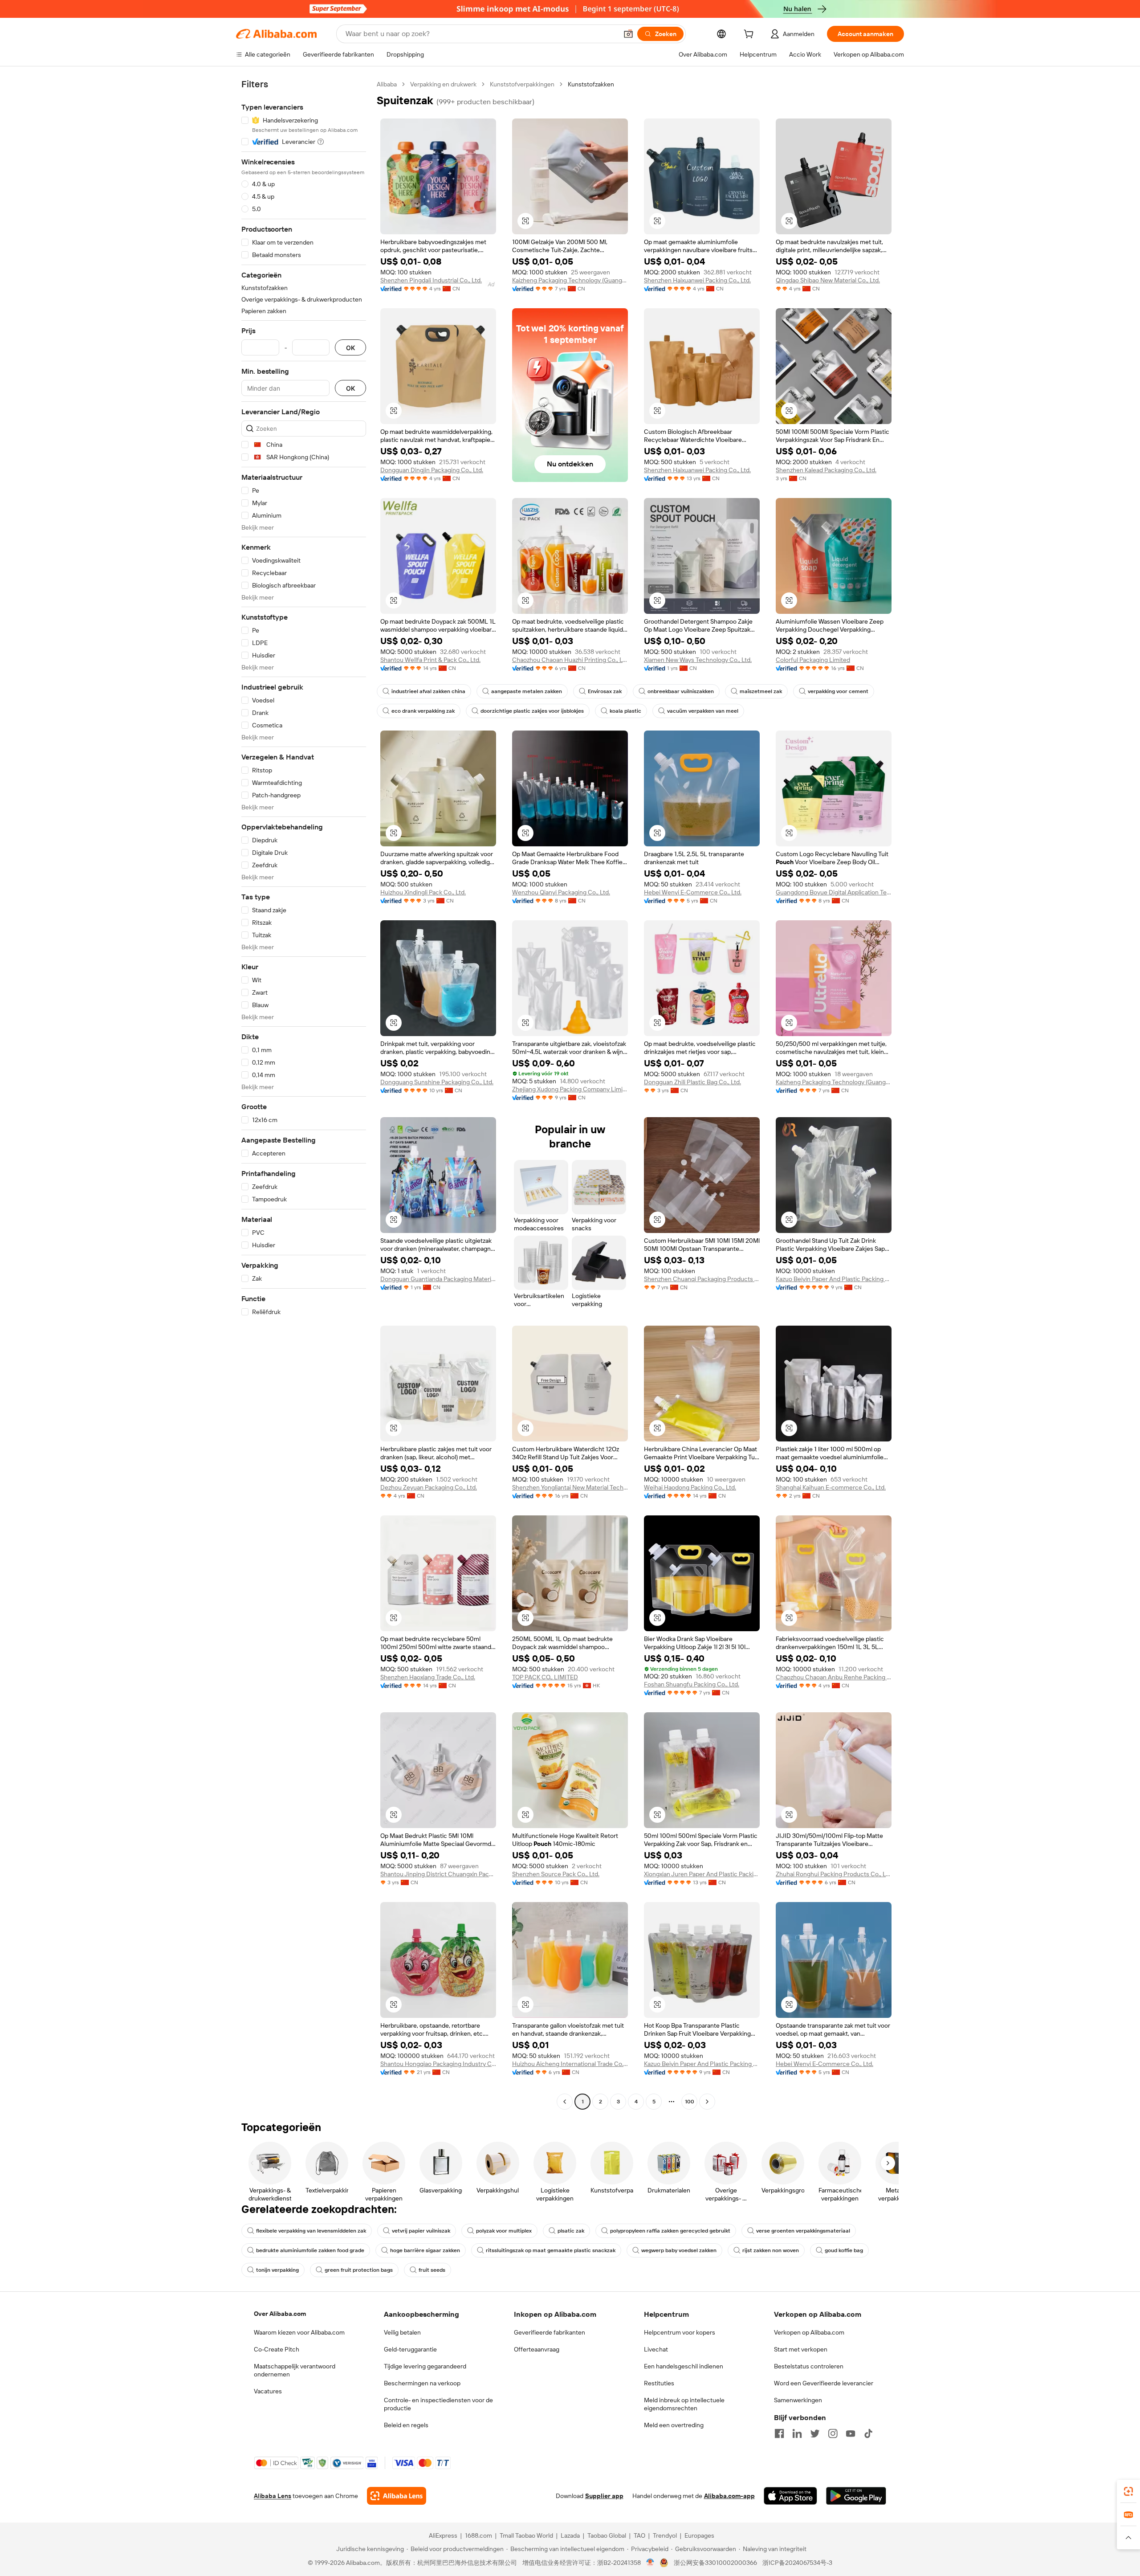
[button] (628, 34)
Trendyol (665, 2535)
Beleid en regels (406, 2425)
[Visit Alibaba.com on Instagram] (833, 2433)
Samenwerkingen (798, 2400)
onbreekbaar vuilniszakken (681, 691)
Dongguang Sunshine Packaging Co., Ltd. (437, 1082)
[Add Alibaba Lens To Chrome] (397, 2496)
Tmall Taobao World (526, 2535)
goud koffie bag (844, 2250)
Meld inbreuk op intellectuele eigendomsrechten (684, 2404)
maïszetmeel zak (761, 691)
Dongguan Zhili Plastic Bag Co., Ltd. (692, 1082)
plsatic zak (571, 2231)
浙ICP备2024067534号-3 (797, 2563)
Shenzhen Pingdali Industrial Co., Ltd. (431, 280)
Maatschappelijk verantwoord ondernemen (295, 2370)
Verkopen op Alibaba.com (809, 2332)
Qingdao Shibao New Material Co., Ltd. (828, 280)
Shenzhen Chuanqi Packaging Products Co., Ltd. (702, 1279)
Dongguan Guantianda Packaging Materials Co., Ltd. (438, 1279)
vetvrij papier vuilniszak (421, 2231)
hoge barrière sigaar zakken (425, 2250)
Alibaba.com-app (729, 2496)
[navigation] (304, 1094)
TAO (639, 2535)
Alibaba (387, 84)
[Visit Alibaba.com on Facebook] (779, 2433)
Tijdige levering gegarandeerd (425, 2366)
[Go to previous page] (565, 2102)
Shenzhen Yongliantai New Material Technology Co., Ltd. (570, 1487)
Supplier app (604, 2496)
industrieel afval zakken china (428, 691)
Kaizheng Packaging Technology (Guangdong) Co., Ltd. (570, 280)
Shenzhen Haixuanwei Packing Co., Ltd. (697, 280)
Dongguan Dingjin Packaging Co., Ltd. (432, 470)
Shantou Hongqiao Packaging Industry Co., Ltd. (438, 2064)
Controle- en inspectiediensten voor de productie (438, 2404)
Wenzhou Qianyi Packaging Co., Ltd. (561, 892)
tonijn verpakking (277, 2270)
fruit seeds (432, 2270)
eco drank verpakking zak (423, 711)
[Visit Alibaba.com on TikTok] (868, 2433)
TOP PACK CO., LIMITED (545, 1677)
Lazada (570, 2535)
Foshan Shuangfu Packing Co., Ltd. (692, 1684)
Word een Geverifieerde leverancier (824, 2383)
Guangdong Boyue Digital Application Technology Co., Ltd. (834, 892)
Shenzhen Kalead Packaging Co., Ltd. (826, 470)
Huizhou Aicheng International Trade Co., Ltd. (570, 2064)
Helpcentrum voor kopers (680, 2332)
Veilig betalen (402, 2332)
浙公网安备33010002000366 (715, 2563)
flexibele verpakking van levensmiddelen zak (311, 2231)
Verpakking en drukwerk (443, 84)
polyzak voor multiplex (504, 2231)
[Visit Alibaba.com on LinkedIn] (797, 2433)
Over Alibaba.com (280, 2314)
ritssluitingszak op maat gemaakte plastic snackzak (551, 2250)
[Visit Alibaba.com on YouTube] (851, 2433)
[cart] (750, 35)
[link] (1128, 2491)
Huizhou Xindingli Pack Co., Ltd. (423, 892)
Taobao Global (607, 2535)
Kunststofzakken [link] (591, 84)
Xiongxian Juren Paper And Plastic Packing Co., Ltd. (702, 1874)
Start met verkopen (801, 2349)
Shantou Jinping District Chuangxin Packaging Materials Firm (438, 1874)
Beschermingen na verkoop (422, 2383)
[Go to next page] (707, 2102)
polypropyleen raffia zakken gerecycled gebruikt (670, 2231)
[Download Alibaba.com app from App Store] (790, 2496)
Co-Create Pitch (277, 2349)
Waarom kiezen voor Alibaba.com (299, 2332)
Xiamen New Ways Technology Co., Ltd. (698, 660)
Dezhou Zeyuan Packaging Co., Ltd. (429, 1487)
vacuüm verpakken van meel (703, 711)
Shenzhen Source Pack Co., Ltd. (556, 1874)
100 (690, 2102)
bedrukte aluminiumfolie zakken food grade (310, 2250)
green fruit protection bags (359, 2270)
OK (350, 348)
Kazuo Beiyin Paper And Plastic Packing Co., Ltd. (834, 1279)
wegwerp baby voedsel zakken (679, 2250)
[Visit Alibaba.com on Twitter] (815, 2433)
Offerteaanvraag (537, 2349)
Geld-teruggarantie (410, 2349)
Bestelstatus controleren (809, 2366)
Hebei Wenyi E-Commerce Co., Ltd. (693, 892)
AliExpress (443, 2535)
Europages (699, 2535)
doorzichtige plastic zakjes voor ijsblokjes (532, 711)
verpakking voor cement (838, 691)
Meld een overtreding (674, 2425)
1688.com (478, 2535)
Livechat (656, 2349)
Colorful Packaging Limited (813, 660)
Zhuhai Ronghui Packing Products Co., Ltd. (834, 1874)
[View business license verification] (650, 2563)
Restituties (659, 2383)
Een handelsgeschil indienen (684, 2366)
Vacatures (268, 2391)
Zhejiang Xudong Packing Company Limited (570, 1089)
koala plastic (625, 711)
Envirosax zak (605, 691)
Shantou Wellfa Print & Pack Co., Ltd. (430, 660)
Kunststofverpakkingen (522, 84)
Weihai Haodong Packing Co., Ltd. (690, 1487)
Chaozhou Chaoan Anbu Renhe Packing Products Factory (834, 1677)
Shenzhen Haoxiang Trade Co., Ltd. (428, 1677)
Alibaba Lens (273, 2496)
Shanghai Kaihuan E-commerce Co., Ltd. (831, 1487)
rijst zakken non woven (771, 2250)
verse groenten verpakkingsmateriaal (803, 2231)
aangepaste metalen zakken (527, 691)
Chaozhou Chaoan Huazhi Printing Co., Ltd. (570, 660)
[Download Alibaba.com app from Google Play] (856, 2496)
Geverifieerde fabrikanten (550, 2332)
